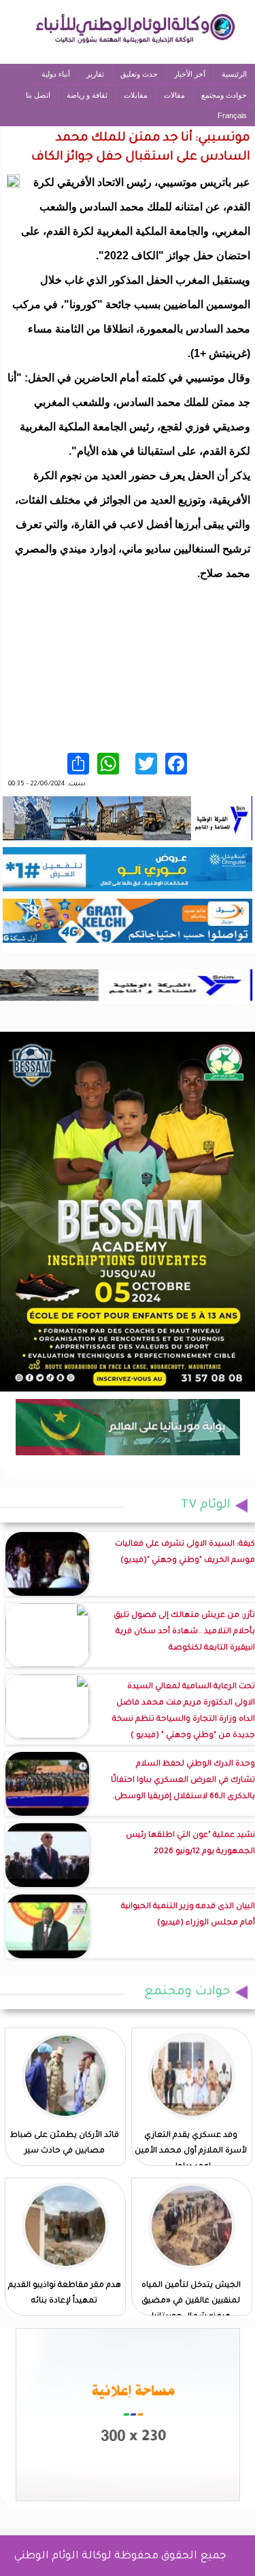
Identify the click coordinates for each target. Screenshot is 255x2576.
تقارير (95, 74)
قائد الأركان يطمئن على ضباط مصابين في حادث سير (65, 2144)
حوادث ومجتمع (224, 95)
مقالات (174, 95)
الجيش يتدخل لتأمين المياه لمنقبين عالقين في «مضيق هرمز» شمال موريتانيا (191, 2301)
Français (232, 115)
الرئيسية (234, 74)
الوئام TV (206, 1506)
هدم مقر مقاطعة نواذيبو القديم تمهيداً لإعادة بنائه (65, 2294)
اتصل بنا (38, 95)
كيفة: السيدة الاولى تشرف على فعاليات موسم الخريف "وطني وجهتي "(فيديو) (185, 1553)
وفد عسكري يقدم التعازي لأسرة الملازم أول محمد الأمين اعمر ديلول (191, 2151)
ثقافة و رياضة (87, 95)
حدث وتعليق (139, 74)
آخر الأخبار (190, 74)
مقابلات (136, 95)
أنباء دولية (56, 74)
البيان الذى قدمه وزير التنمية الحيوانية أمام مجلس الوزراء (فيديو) (188, 1915)
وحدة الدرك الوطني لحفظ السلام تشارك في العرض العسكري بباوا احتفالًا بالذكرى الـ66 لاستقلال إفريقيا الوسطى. (183, 1781)
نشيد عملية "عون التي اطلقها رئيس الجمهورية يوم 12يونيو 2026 (190, 1844)
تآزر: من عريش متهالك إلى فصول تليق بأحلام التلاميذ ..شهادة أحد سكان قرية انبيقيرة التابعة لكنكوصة (184, 1632)
